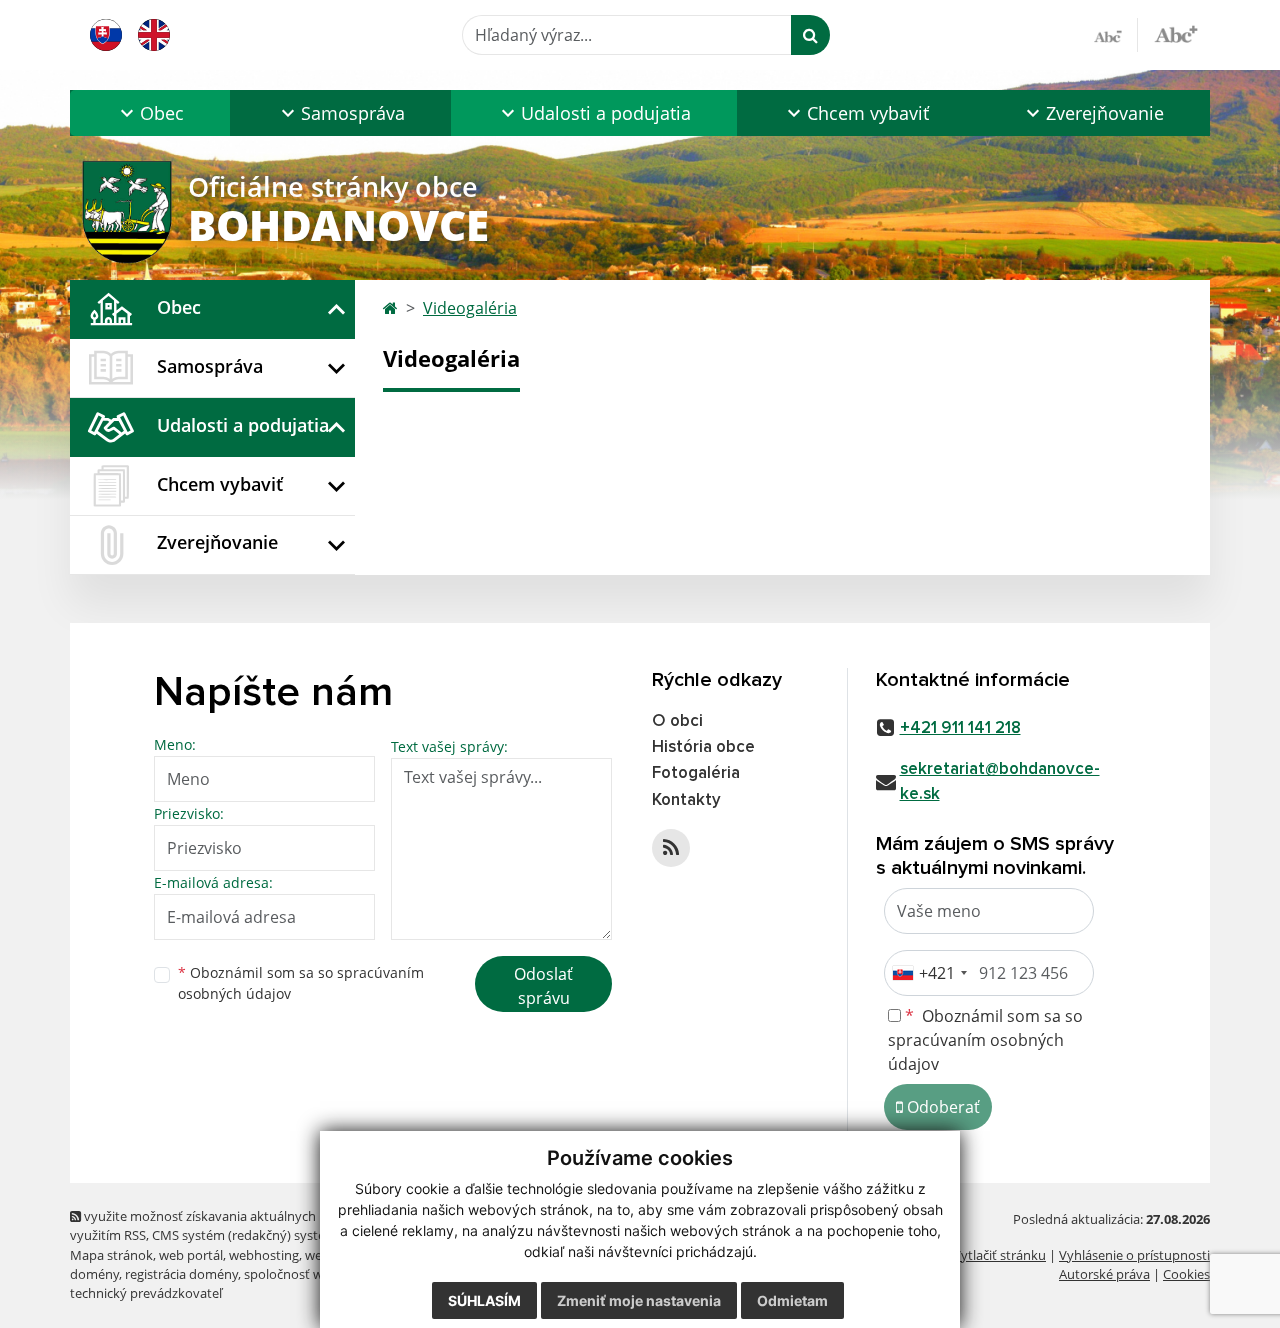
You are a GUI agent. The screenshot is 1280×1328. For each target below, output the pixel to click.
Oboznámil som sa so (301, 983)
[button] (150, 113)
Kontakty (686, 800)
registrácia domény (181, 1274)
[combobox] (929, 973)
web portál (191, 1255)
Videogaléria (470, 308)
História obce (703, 747)
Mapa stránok (111, 1255)
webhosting (264, 1255)
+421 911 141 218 (960, 728)
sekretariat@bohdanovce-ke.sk (1000, 782)
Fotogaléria (696, 773)
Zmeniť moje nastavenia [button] (639, 1300)
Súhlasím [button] (484, 1300)
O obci (677, 721)
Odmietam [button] (792, 1300)
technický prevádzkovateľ (146, 1293)
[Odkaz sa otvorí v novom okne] (671, 848)
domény (94, 1274)
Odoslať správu (543, 986)
